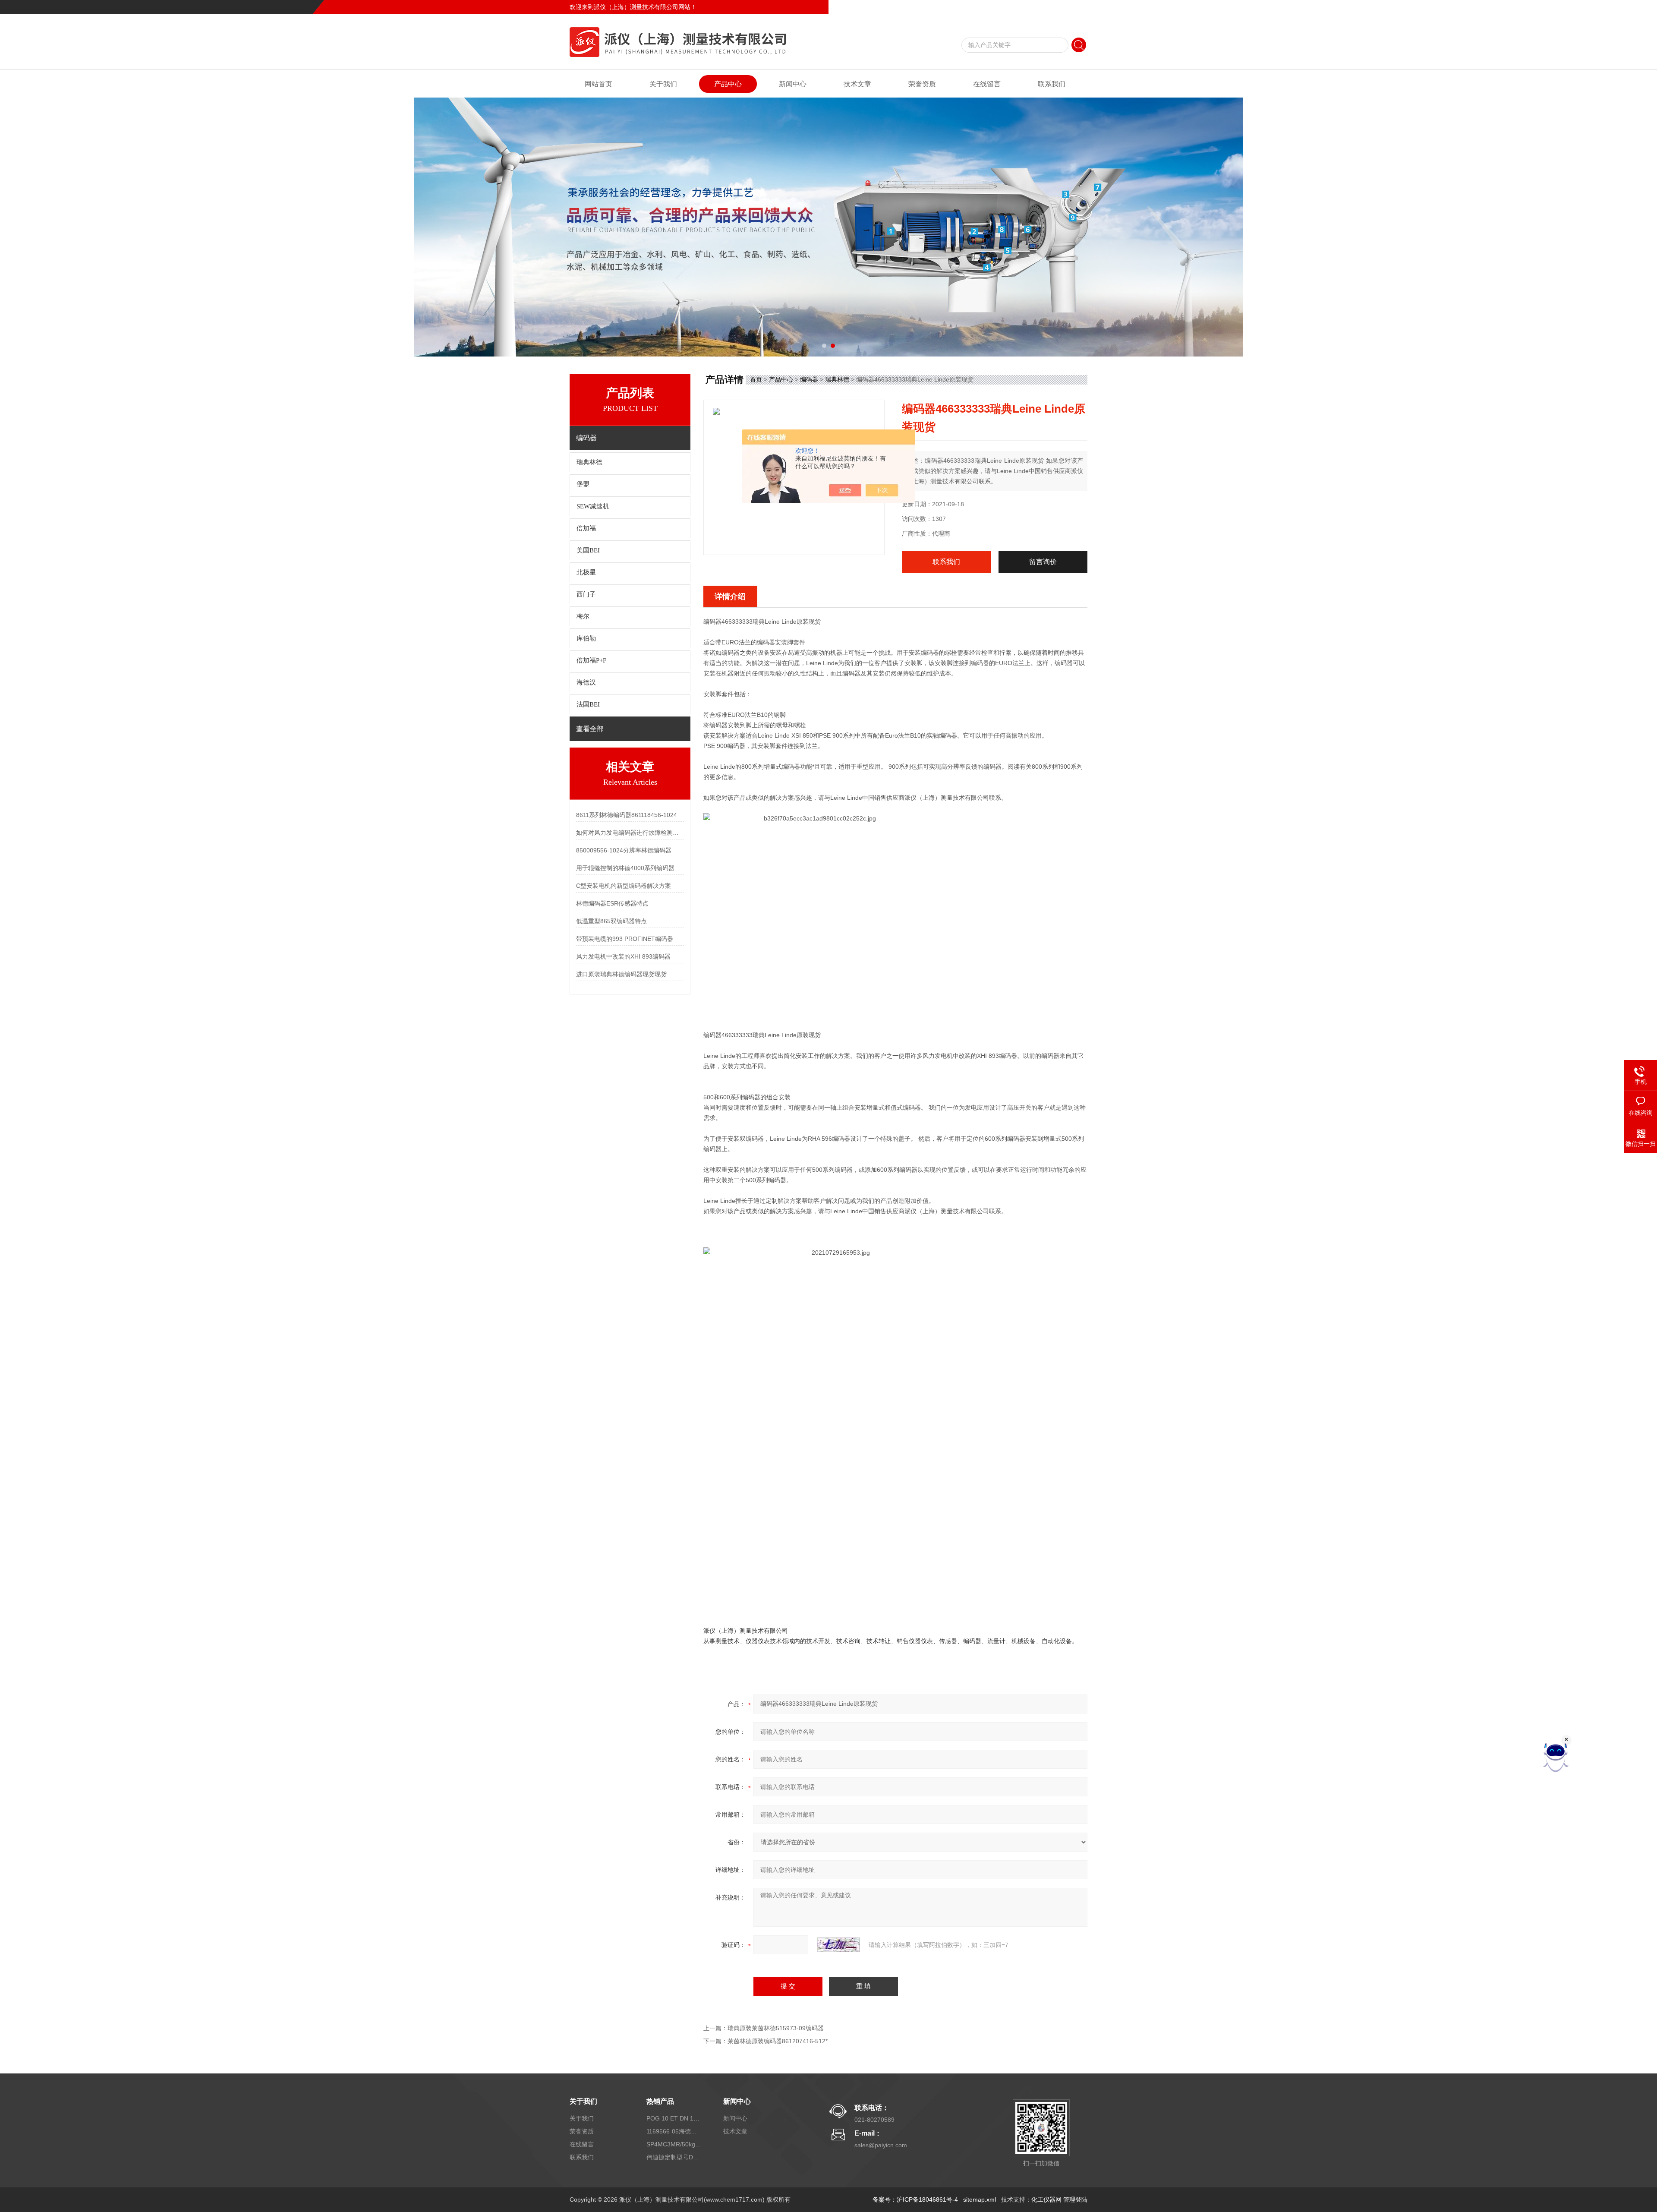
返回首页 (1017, 7)
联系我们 (1075, 7)
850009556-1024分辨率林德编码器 (624, 850)
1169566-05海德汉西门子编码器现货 (674, 2131)
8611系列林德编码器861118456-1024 (627, 815)
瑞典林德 (589, 462)
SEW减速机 (593, 506)
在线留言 (1046, 7)
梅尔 (583, 616)
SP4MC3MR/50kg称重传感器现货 (674, 2144)
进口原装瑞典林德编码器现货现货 (621, 974)
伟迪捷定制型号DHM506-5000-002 (674, 2157)
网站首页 (599, 84)
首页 (756, 379)
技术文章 (857, 84)
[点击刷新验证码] (838, 1945)
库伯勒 (586, 638)
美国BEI (588, 550)
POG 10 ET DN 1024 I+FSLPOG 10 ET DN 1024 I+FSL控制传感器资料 (674, 2118)
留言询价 (1043, 562)
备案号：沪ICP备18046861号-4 (915, 2199)
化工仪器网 (1046, 2199)
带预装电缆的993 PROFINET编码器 (625, 939)
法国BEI (588, 704)
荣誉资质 (922, 84)
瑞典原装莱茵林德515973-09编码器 (776, 2028)
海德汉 (586, 682)
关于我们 (663, 84)
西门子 (586, 594)
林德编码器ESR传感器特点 (612, 903)
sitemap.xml (980, 2199)
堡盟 (583, 484)
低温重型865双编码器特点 (611, 921)
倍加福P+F (591, 660)
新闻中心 (793, 84)
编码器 (809, 379)
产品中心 (728, 84)
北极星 (586, 572)
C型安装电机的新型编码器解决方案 (624, 886)
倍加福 (586, 528)
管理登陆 (1075, 2199)
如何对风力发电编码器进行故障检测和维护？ (630, 833)
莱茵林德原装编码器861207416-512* (778, 2041)
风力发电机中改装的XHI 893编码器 (623, 956)
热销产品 (660, 2101)
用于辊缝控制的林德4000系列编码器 (625, 868)
